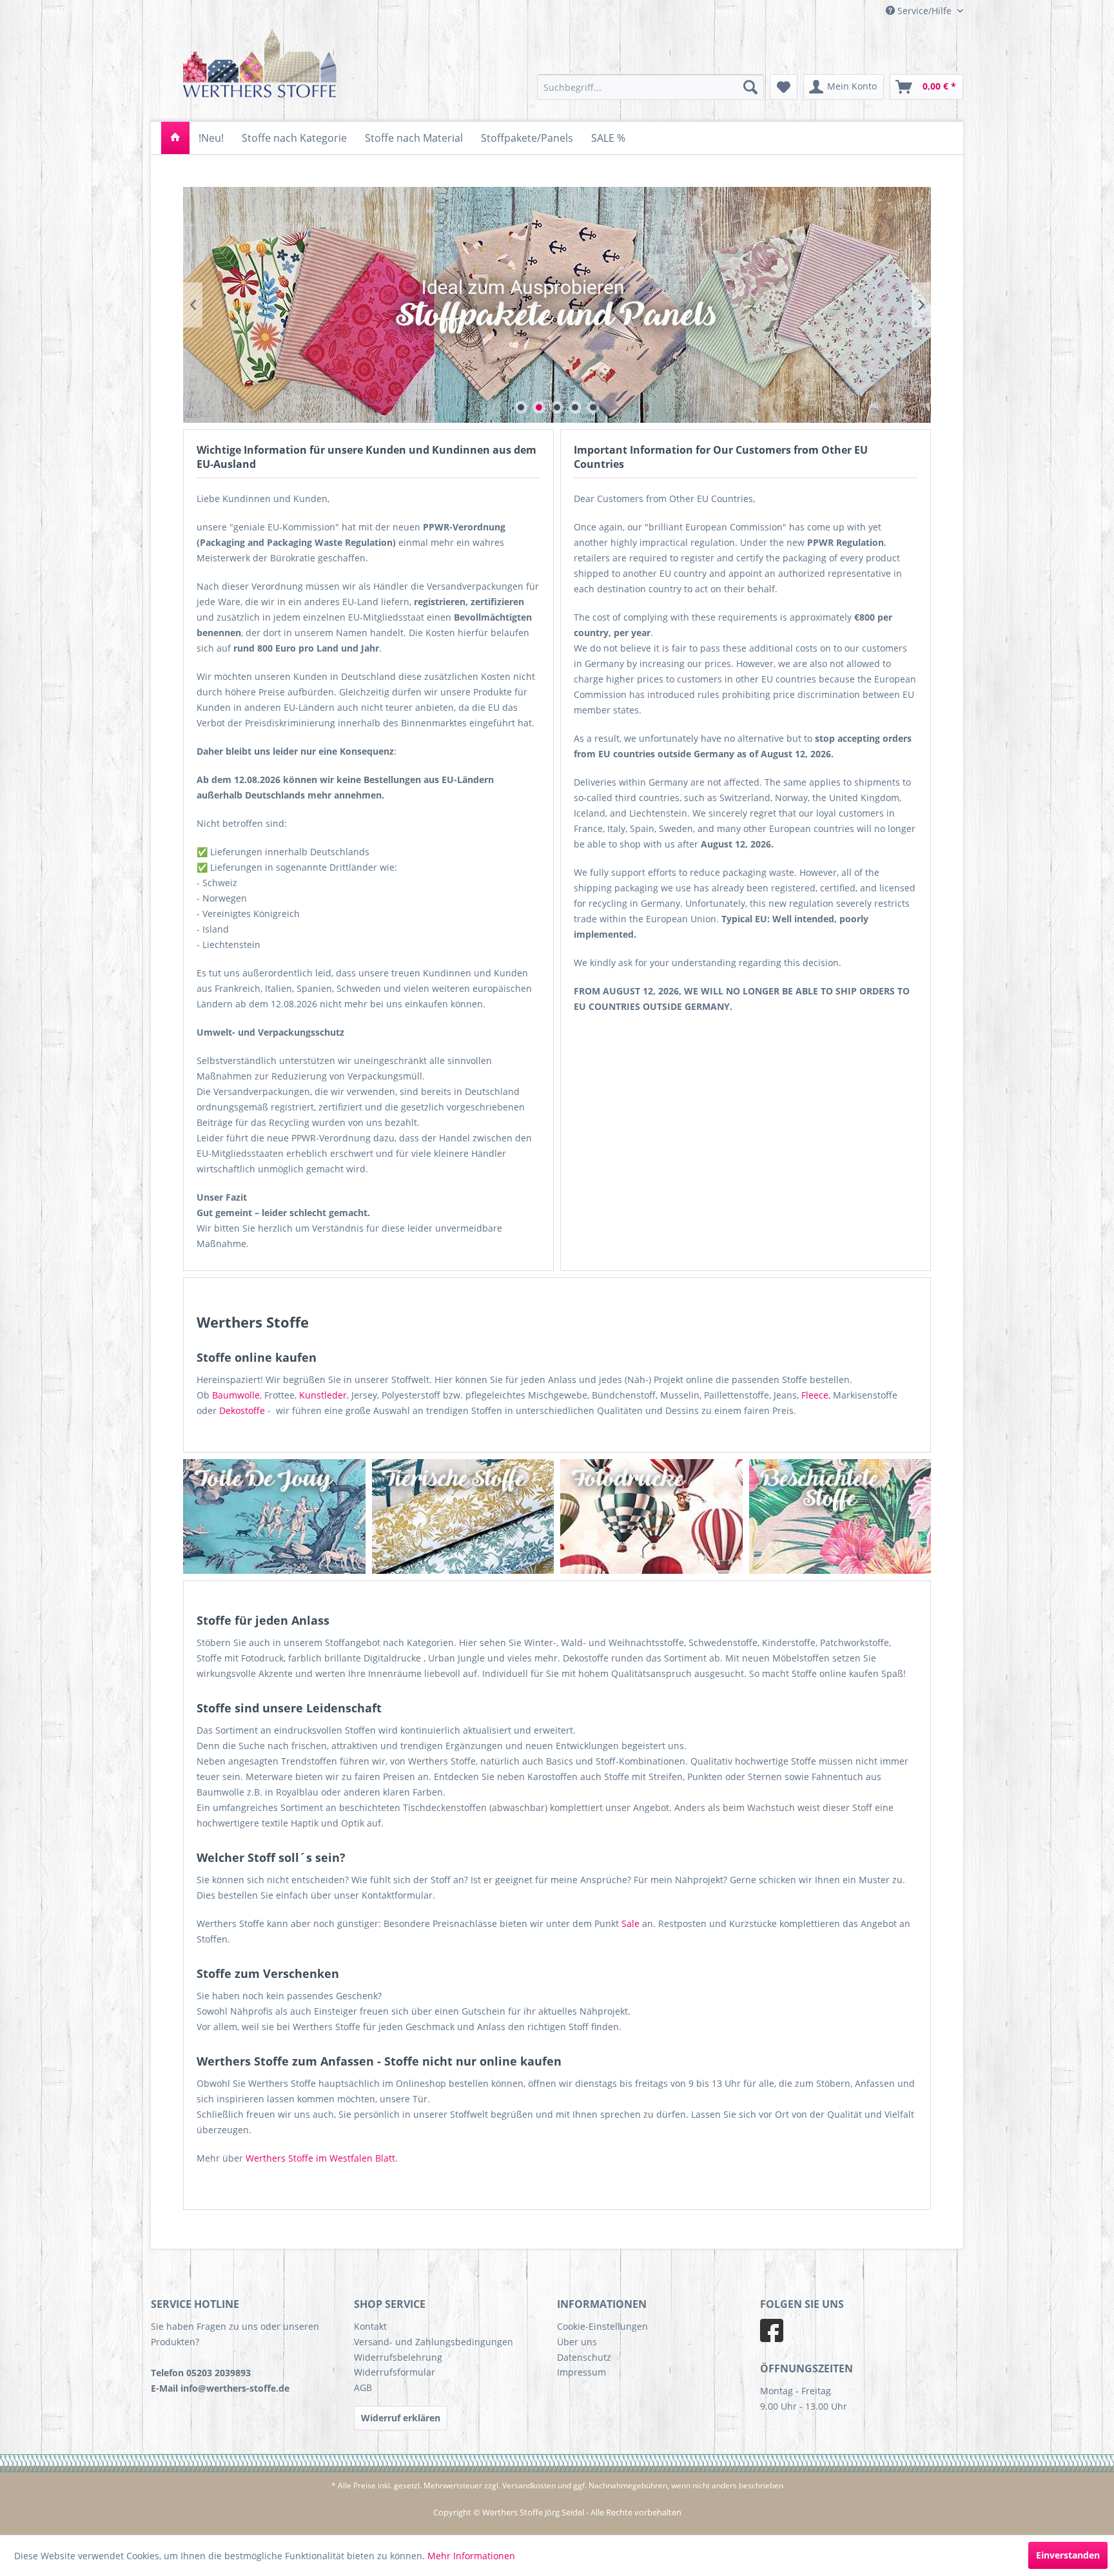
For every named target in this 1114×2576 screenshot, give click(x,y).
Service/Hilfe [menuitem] (924, 11)
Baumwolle (236, 1395)
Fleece (815, 1395)
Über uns (577, 2342)
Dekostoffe (242, 1410)
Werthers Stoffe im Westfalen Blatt (320, 2158)
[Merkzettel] (784, 87)
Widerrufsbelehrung (398, 2357)
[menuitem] (651, 87)
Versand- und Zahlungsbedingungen (434, 2342)
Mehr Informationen (471, 2556)
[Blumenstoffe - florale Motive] (880, 1516)
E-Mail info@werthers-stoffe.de (220, 2388)
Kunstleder (323, 1395)
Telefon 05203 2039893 (201, 2373)
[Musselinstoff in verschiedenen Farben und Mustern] (503, 1516)
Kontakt (370, 2326)
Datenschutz (584, 2357)
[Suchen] (750, 87)
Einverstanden (1068, 2555)
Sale (630, 1923)
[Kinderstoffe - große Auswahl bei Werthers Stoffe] (314, 1516)
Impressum (581, 2372)
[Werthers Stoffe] (175, 138)
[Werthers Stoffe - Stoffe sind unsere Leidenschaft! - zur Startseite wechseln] (260, 66)
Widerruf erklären (401, 2418)
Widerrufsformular (395, 2372)
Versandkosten (529, 2485)
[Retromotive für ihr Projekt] (691, 1516)
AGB (363, 2387)
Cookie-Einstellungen (602, 2326)
